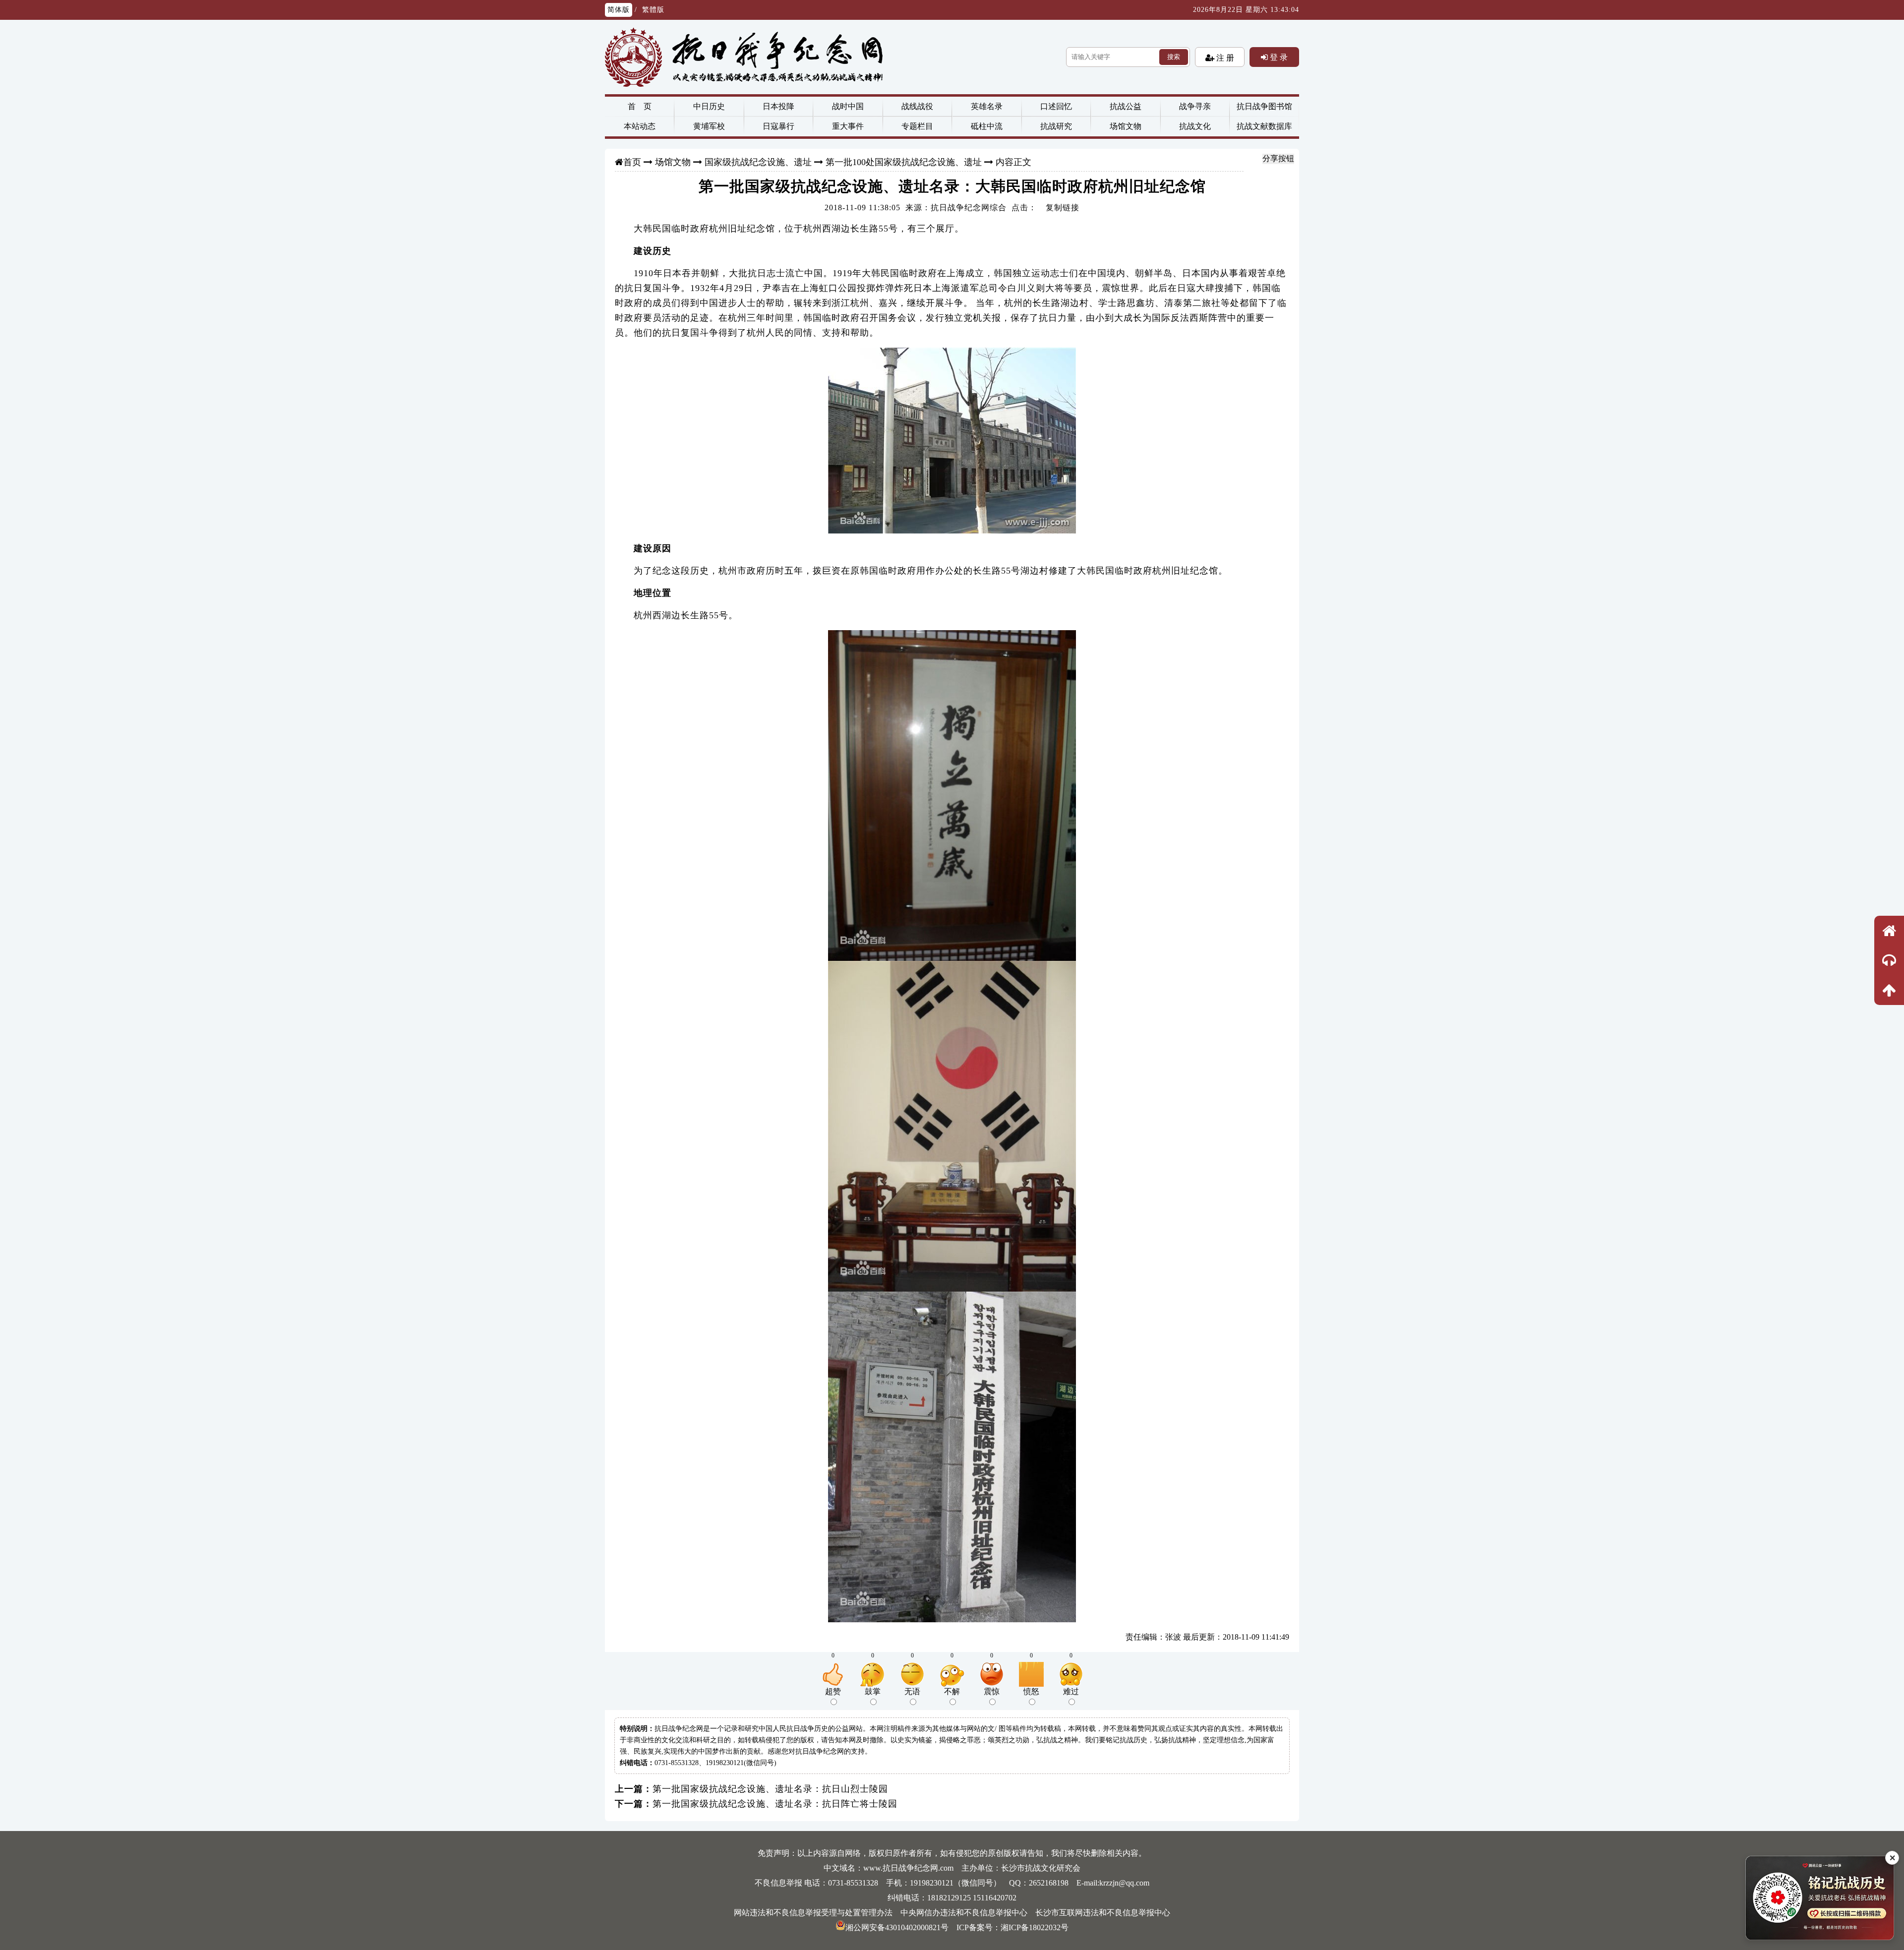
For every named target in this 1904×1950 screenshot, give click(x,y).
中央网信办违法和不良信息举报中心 (964, 1913)
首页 (632, 162)
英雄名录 (987, 106)
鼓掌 (873, 1691)
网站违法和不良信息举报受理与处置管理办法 (813, 1913)
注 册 (1224, 58)
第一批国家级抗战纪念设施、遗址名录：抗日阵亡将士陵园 (775, 1804)
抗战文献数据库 (1264, 126)
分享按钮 (1278, 158)
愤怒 (1031, 1691)
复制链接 (1063, 207)
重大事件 (848, 126)
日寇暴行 (778, 126)
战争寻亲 (1195, 106)
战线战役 (917, 106)
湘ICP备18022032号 (1035, 1927)
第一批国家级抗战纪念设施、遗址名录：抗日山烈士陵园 (770, 1789)
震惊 (992, 1691)
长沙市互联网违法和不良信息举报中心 (1103, 1913)
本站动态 (640, 126)
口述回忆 (1056, 106)
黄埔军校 (709, 126)
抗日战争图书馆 (1264, 106)
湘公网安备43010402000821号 (897, 1927)
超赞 (833, 1691)
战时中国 (848, 106)
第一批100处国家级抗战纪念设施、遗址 (904, 162)
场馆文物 (1126, 126)
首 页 (640, 106)
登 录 (1278, 57)
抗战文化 (1195, 126)
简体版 (619, 10)
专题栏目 (917, 126)
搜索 (1174, 57)
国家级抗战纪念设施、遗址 (758, 162)
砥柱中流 (987, 126)
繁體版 (653, 10)
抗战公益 (1126, 106)
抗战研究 (1056, 126)
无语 (912, 1691)
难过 (1071, 1691)
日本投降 (778, 106)
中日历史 (709, 106)
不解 (952, 1691)
